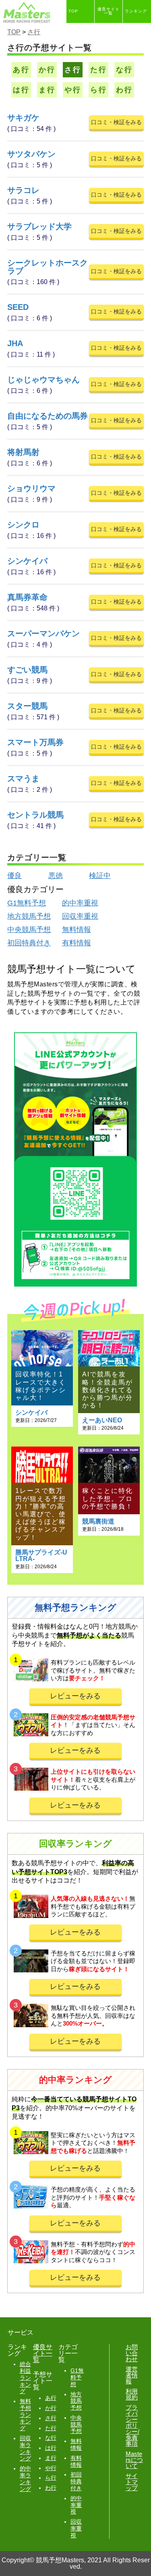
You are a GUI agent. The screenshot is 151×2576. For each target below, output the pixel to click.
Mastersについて (134, 2460)
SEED (18, 307)
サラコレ (23, 190)
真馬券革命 (27, 597)
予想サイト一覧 (80, 34)
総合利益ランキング (25, 2378)
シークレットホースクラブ (48, 267)
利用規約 (132, 2394)
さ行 (73, 70)
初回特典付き (29, 943)
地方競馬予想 (29, 916)
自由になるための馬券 (48, 416)
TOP (73, 11)
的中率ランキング (25, 2478)
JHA (15, 343)
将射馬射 (23, 452)
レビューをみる (75, 1696)
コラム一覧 (108, 34)
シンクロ (23, 525)
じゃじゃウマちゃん (43, 380)
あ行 (21, 70)
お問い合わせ (132, 2353)
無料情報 (77, 930)
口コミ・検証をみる (116, 122)
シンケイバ (27, 561)
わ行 (124, 90)
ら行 (99, 90)
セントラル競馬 (35, 815)
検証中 (100, 876)
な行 (124, 70)
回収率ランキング (25, 2448)
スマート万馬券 (35, 742)
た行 (99, 70)
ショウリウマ (31, 488)
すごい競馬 (27, 670)
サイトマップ (132, 2482)
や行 (73, 90)
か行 (47, 70)
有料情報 (77, 943)
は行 (21, 90)
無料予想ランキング (25, 2415)
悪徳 (56, 876)
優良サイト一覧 (109, 11)
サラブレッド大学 (39, 226)
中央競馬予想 (29, 930)
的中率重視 (80, 903)
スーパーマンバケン (43, 633)
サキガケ (23, 118)
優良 (14, 876)
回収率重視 (80, 916)
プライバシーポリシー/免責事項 (132, 2426)
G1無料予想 (27, 903)
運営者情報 (132, 2375)
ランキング (136, 11)
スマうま (23, 778)
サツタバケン (31, 154)
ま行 (47, 90)
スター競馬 (27, 706)
